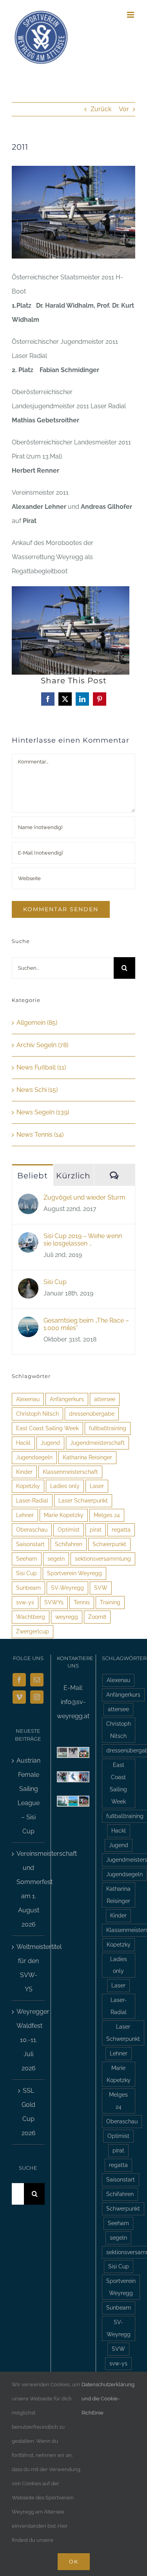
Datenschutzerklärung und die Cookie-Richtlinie (108, 2399)
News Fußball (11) (41, 1067)
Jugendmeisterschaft (97, 1443)
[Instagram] (37, 1697)
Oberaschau (32, 1529)
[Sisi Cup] (28, 1285)
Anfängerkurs (67, 1399)
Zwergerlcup (33, 1631)
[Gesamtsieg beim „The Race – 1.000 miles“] (28, 1324)
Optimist (69, 1529)
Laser (97, 1486)
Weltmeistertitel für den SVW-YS (29, 1968)
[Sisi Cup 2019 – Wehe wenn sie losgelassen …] (28, 1239)
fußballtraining (108, 1428)
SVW (101, 1588)
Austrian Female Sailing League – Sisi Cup (28, 1796)
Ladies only (65, 1486)
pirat (96, 1529)
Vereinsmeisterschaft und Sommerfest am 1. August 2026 (29, 1889)
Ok (74, 2561)
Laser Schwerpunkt (83, 1500)
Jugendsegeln (34, 1457)
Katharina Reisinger (87, 1457)
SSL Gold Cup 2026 (29, 2112)
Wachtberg (31, 1617)
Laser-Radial (32, 1500)
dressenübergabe (92, 1414)
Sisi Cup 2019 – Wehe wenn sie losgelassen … (83, 1240)
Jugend (50, 1443)
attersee (105, 1399)
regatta (121, 1529)
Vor (124, 109)
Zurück (101, 109)
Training (110, 1602)
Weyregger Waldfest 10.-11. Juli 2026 (29, 2040)
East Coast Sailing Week (47, 1428)
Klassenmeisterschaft (70, 1472)
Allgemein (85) (37, 1023)
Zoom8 (97, 1617)
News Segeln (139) (43, 1112)
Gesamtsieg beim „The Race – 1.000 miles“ (86, 1324)
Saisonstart (30, 1544)
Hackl (23, 1443)
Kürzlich (73, 1176)
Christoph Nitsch (37, 1414)
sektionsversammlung (103, 1559)
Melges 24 (107, 1515)
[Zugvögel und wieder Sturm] (28, 1201)
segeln (56, 1559)
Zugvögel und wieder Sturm (84, 1197)
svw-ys (25, 1602)
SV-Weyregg (67, 1588)
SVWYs (54, 1602)
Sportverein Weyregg (74, 1573)
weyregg (67, 1617)
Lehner (25, 1515)
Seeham (27, 1559)
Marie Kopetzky (64, 1515)
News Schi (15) (37, 1090)
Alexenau (28, 1399)
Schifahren (69, 1544)
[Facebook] (19, 1680)
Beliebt (33, 1176)
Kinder (24, 1472)
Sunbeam (28, 1588)
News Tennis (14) (40, 1135)
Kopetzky (28, 1486)
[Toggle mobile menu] (131, 15)
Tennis (82, 1602)
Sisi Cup (55, 1282)
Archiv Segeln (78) (42, 1045)
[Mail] (37, 1680)
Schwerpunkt (109, 1544)
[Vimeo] (19, 1697)
